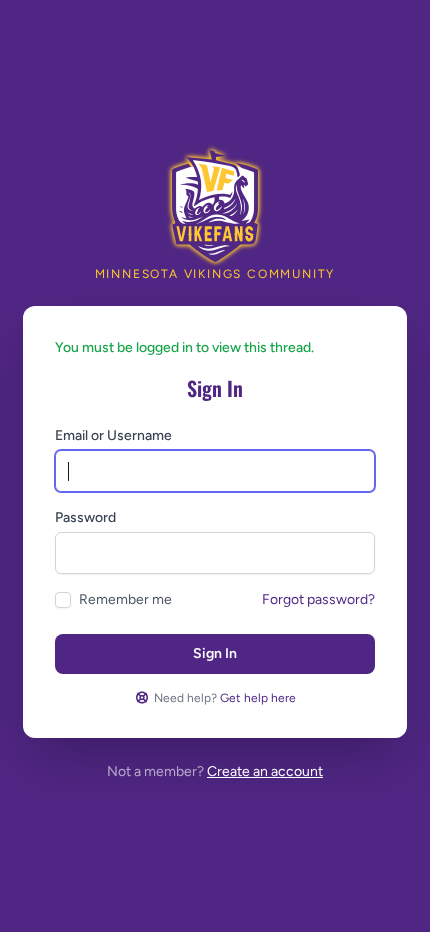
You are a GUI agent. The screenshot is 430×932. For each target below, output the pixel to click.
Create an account (265, 771)
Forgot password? (318, 599)
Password (85, 517)
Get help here (258, 698)
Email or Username (113, 435)
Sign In (215, 653)
